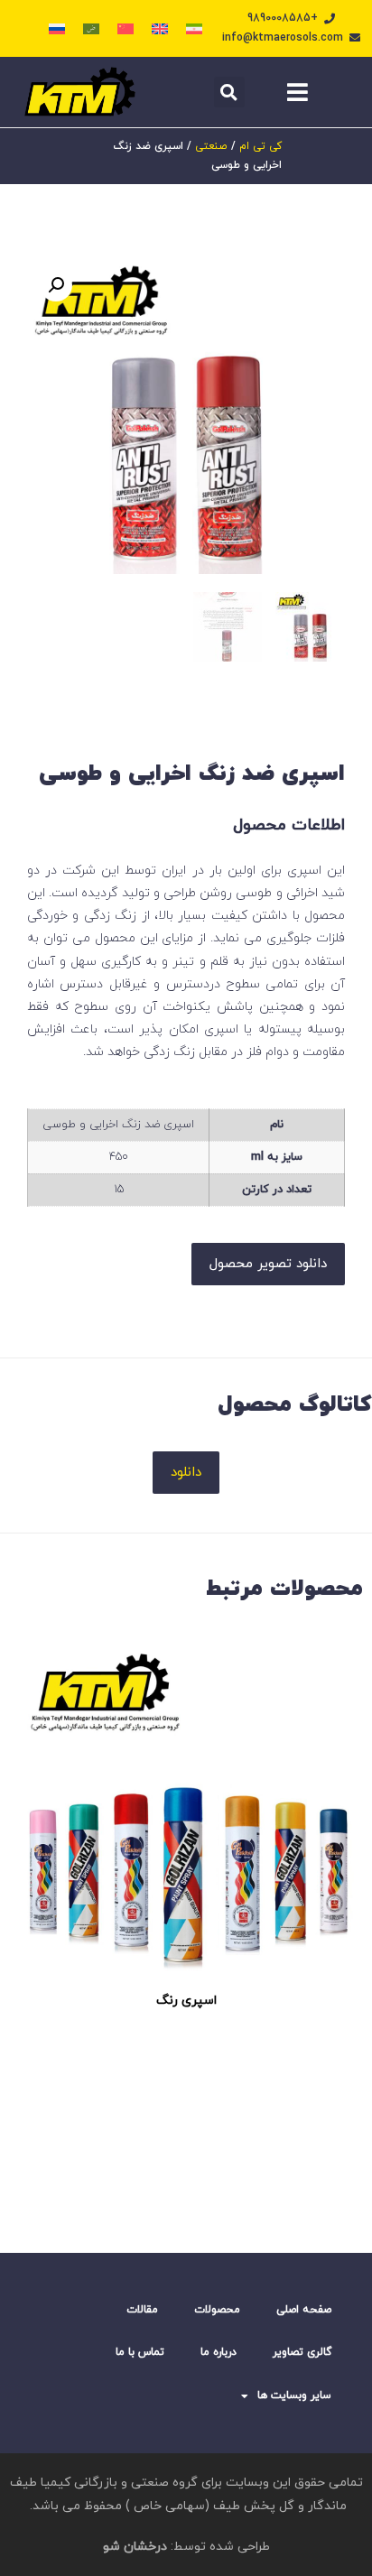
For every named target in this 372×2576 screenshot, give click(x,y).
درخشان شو (135, 2547)
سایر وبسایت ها (294, 2395)
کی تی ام (260, 146)
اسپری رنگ (186, 2001)
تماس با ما (140, 2352)
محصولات (217, 2310)
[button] (229, 92)
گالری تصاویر (302, 2352)
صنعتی (211, 146)
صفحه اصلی (304, 2310)
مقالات (142, 2310)
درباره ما (219, 2352)
